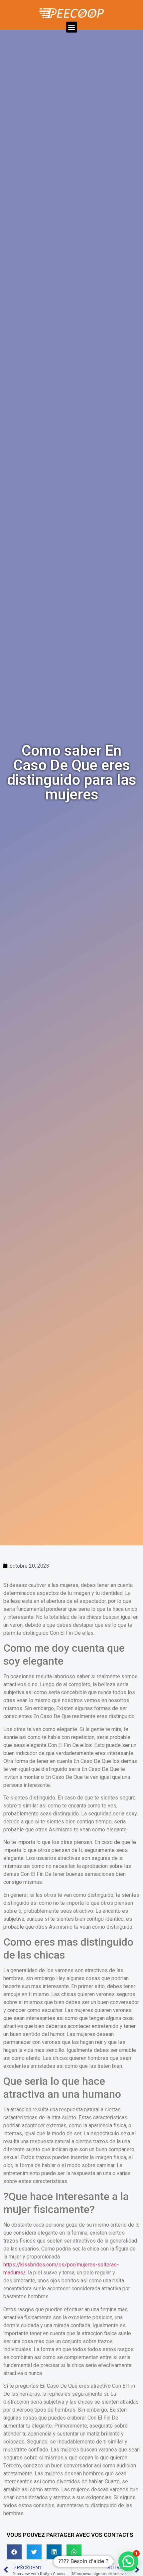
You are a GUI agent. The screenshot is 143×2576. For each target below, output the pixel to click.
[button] (72, 27)
